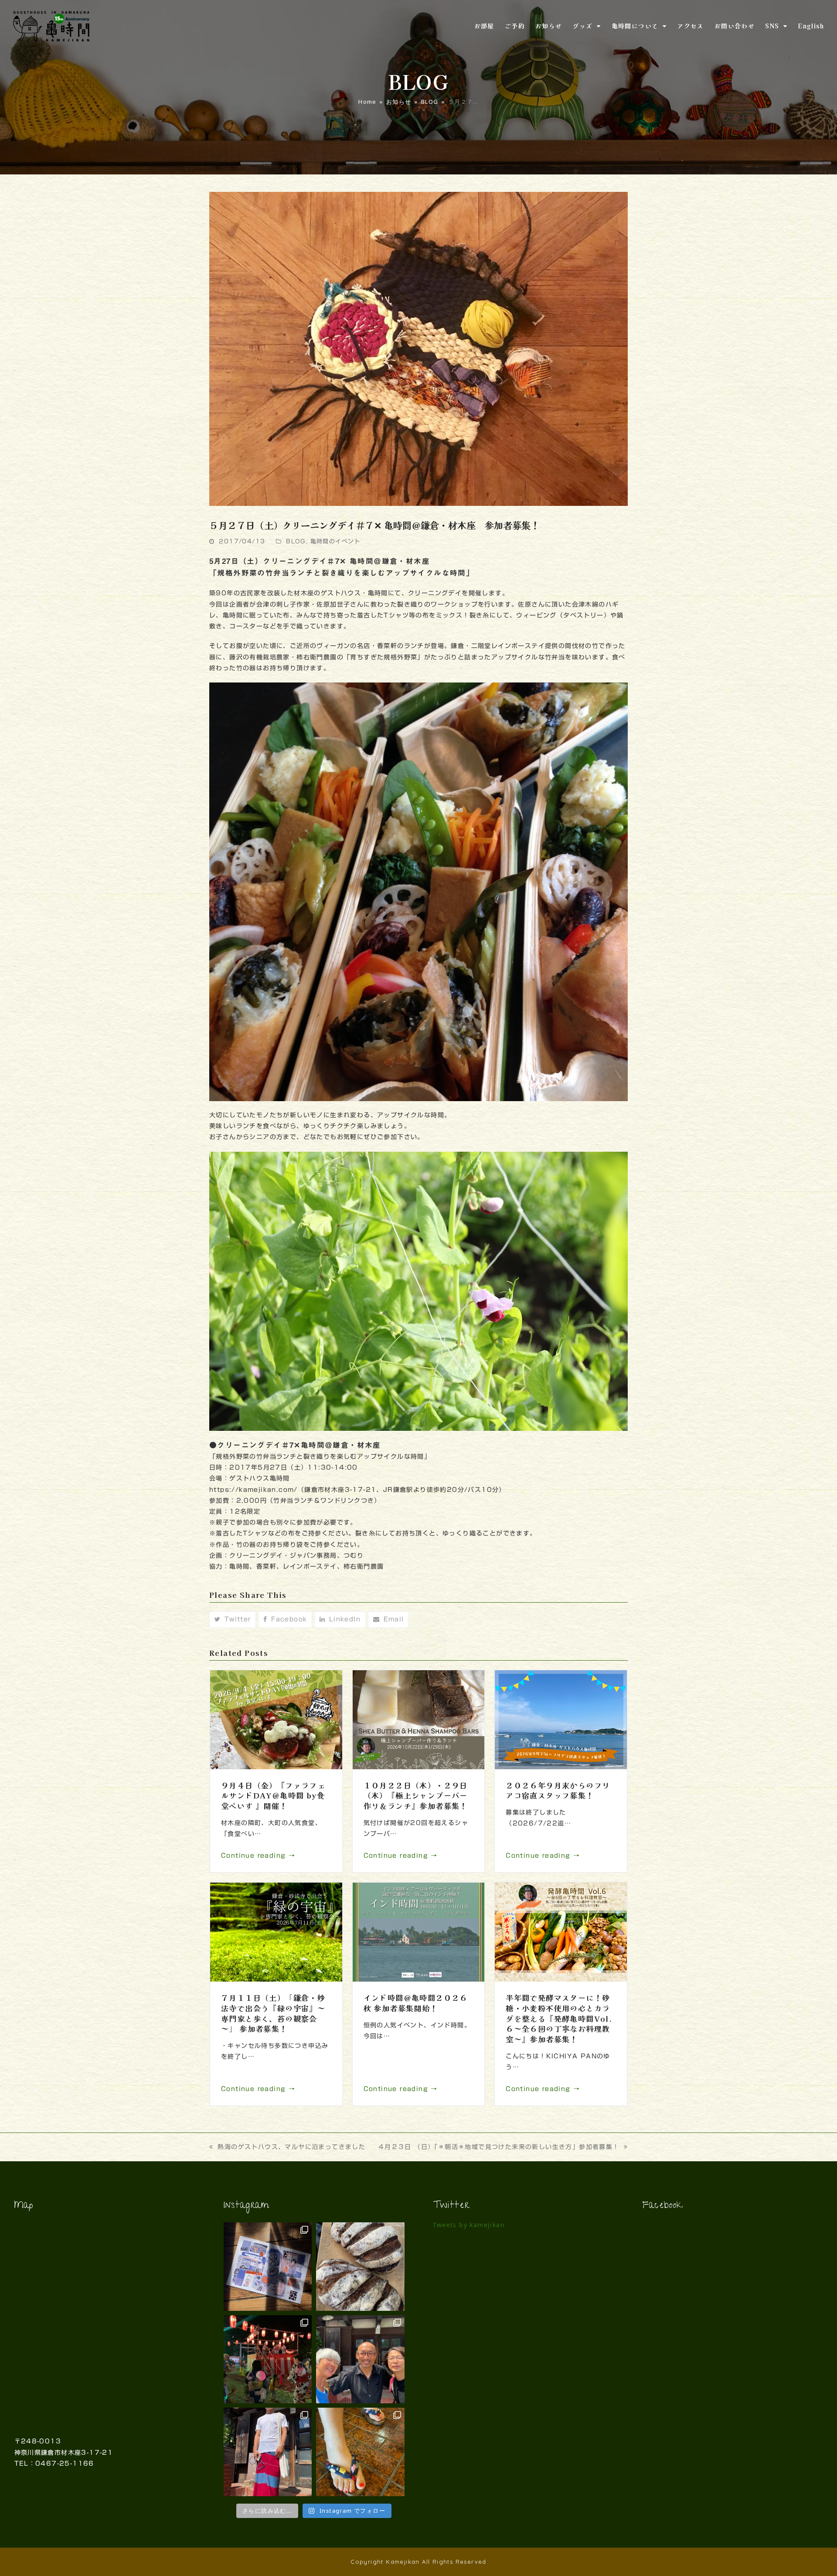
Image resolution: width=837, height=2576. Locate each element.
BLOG (296, 541)
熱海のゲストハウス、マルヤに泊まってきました (291, 2147)
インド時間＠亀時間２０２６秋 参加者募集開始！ (416, 2003)
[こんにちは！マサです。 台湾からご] (360, 2359)
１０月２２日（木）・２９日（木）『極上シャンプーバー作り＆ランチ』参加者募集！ (416, 1795)
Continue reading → (258, 1856)
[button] (233, 1620)
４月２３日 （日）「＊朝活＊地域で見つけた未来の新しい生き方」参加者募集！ (499, 2147)
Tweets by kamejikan (469, 2225)
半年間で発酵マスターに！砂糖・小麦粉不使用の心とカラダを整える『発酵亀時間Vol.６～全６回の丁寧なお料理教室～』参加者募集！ (559, 2018)
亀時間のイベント (335, 541)
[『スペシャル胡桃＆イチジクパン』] (360, 2267)
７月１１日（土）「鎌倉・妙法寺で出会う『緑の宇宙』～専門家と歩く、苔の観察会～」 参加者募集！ (273, 2013)
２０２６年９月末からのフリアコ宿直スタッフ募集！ (558, 1790)
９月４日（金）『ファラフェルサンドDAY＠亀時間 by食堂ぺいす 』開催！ (273, 1795)
